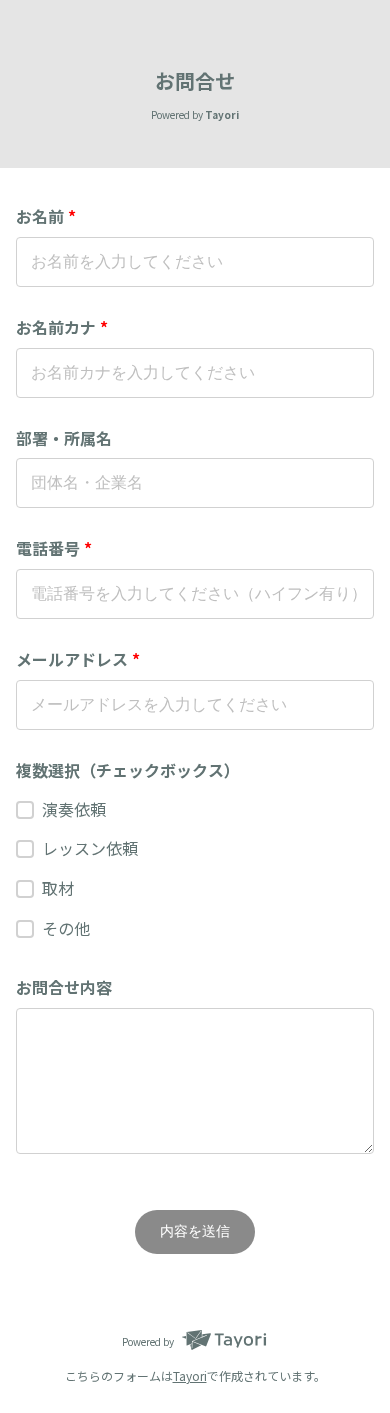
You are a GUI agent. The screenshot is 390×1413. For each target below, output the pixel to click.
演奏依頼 (74, 809)
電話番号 (54, 548)
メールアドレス (78, 659)
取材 (58, 888)
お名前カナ (62, 327)
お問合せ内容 (64, 987)
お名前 (46, 216)
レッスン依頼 (90, 848)
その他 (66, 928)
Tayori (190, 1375)
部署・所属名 (64, 438)
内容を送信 (195, 1231)
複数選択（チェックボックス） (128, 770)
